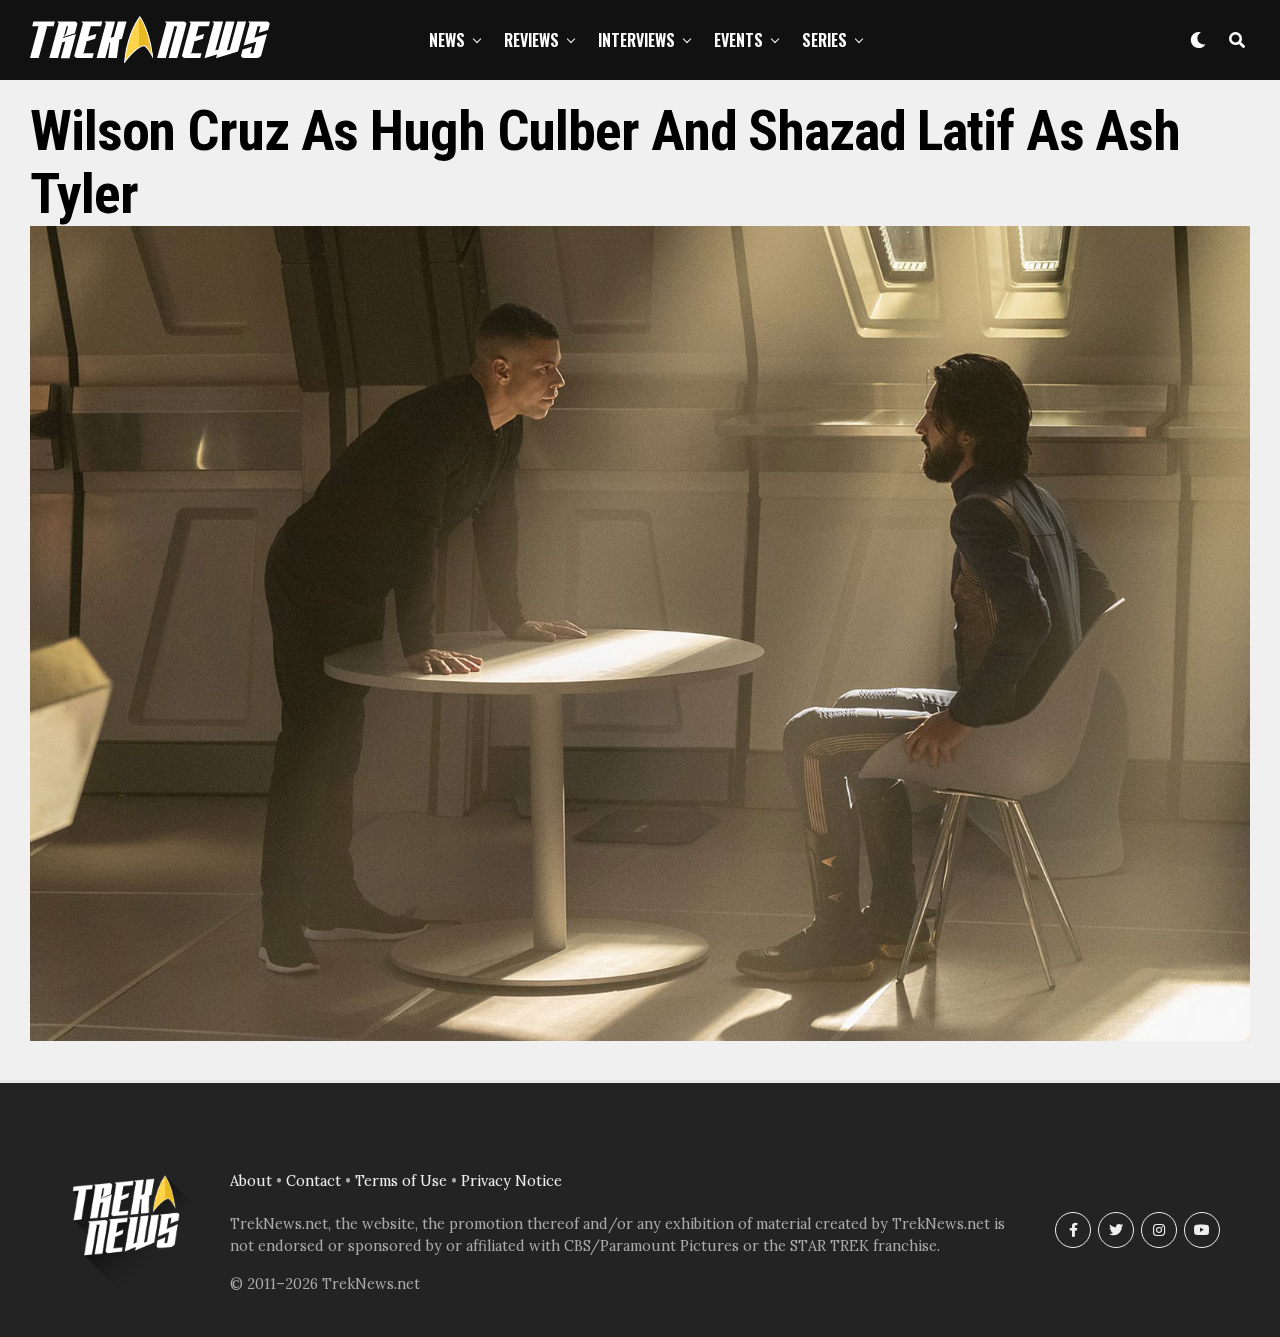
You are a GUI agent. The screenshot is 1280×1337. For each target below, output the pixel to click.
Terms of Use (401, 1181)
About (251, 1181)
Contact (313, 1181)
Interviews (636, 40)
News (447, 40)
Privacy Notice (511, 1181)
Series (824, 40)
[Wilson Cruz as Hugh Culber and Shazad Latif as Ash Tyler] (640, 1035)
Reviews (531, 40)
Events (738, 40)
